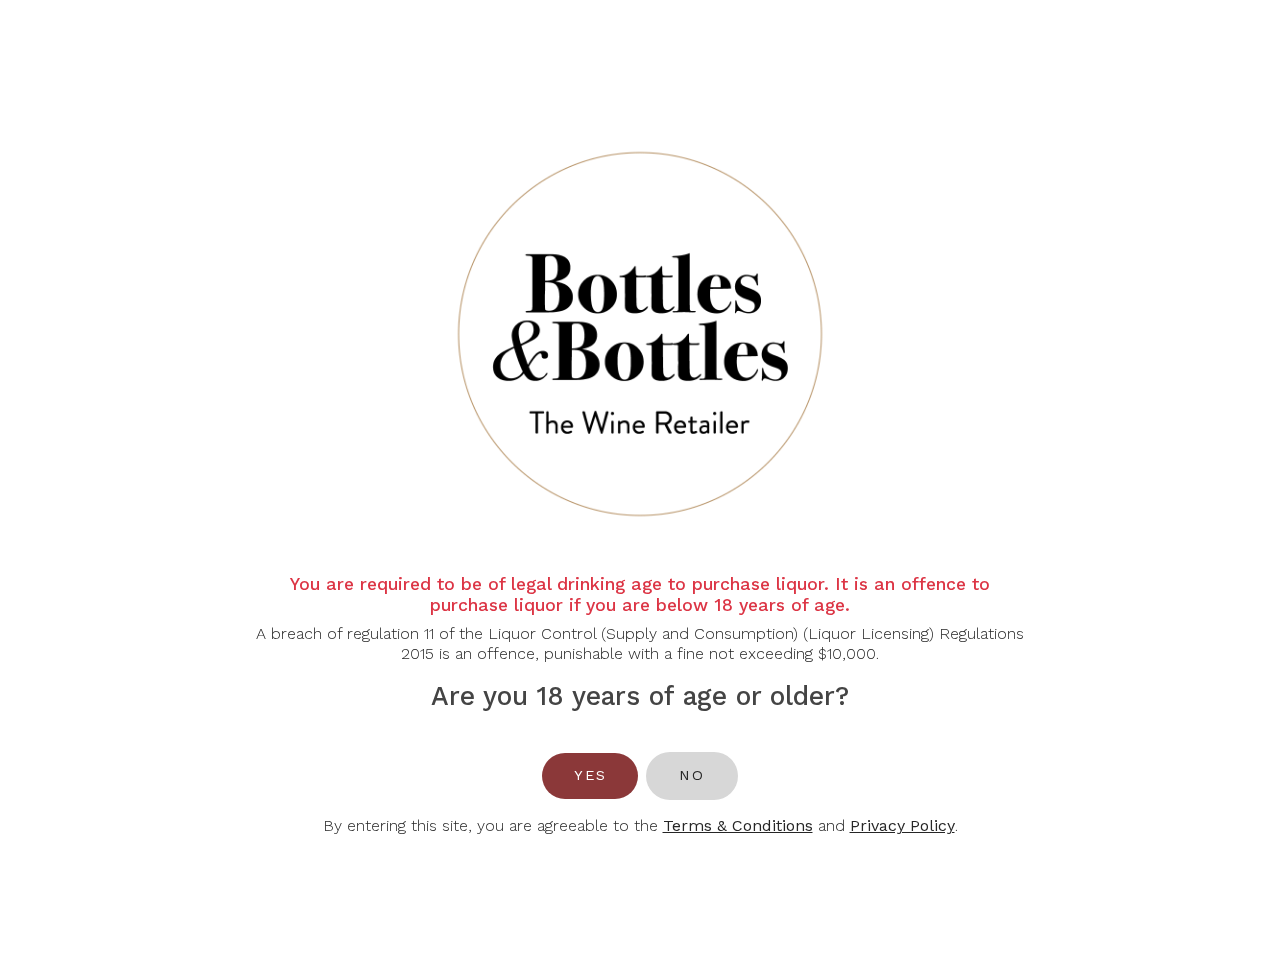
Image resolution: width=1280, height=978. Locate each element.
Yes (590, 775)
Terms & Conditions (738, 825)
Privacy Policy (902, 825)
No (691, 775)
